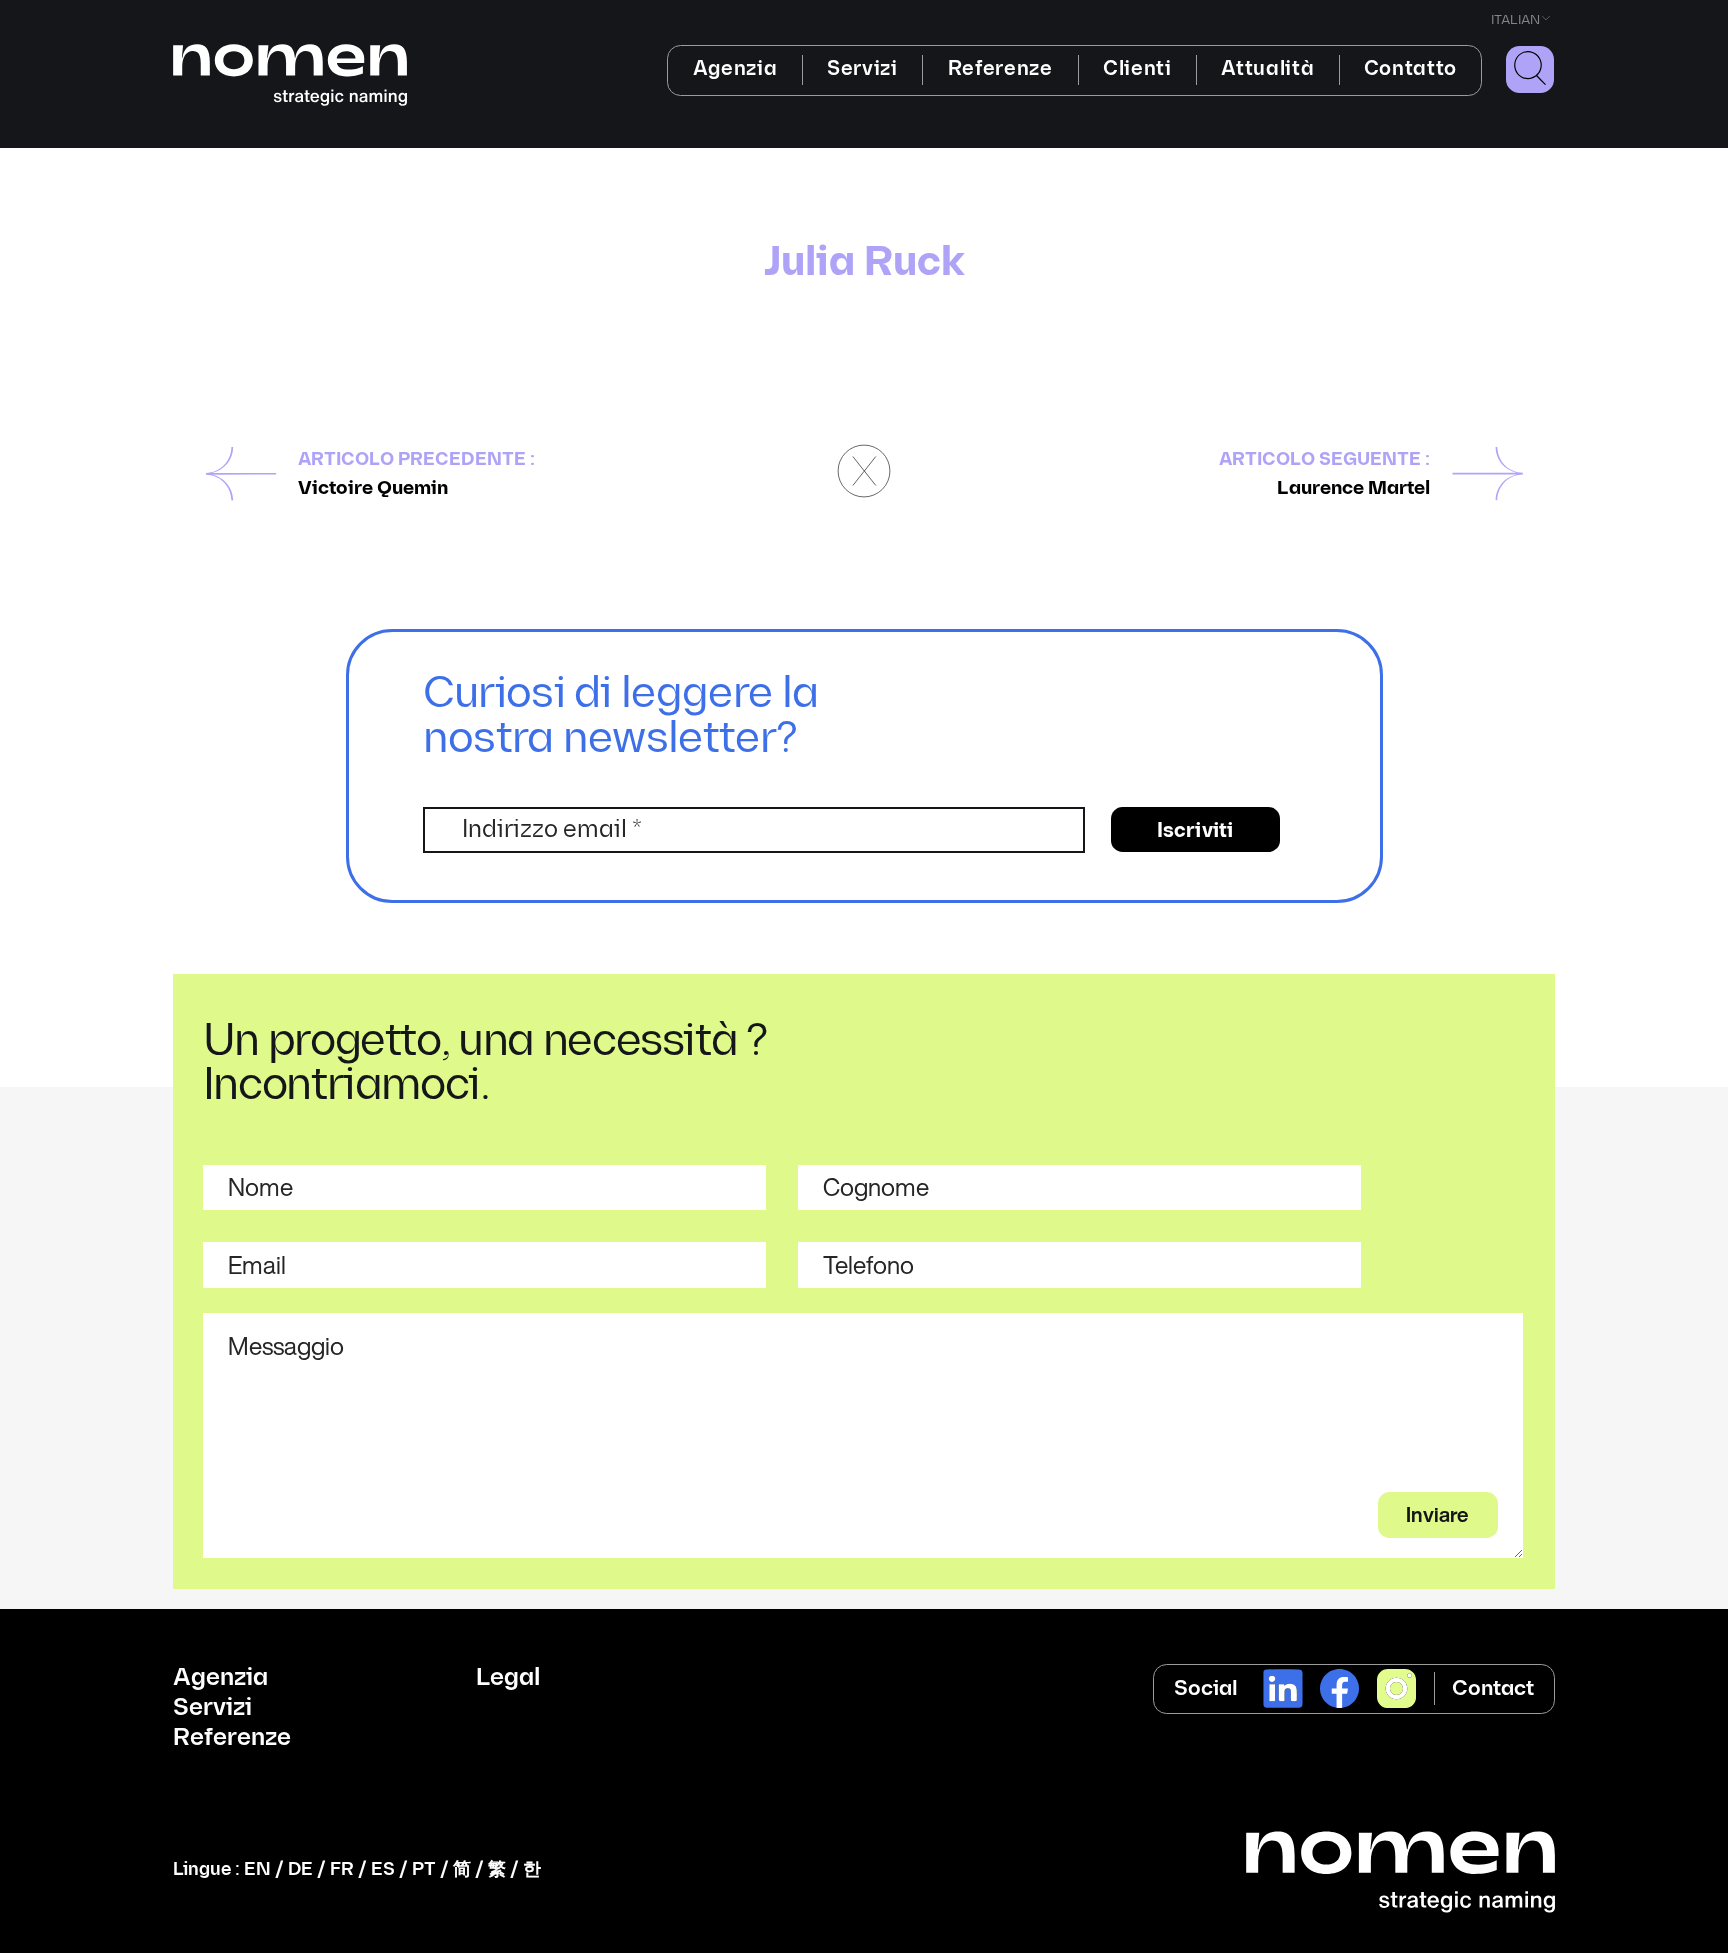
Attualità (1267, 69)
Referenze (1000, 69)
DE (300, 1869)
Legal (508, 1678)
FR (342, 1869)
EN (257, 1869)
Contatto (1410, 69)
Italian (1515, 20)
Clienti (1137, 69)
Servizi (862, 69)
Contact (1493, 1688)
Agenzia (735, 69)
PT (424, 1869)
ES (383, 1869)
